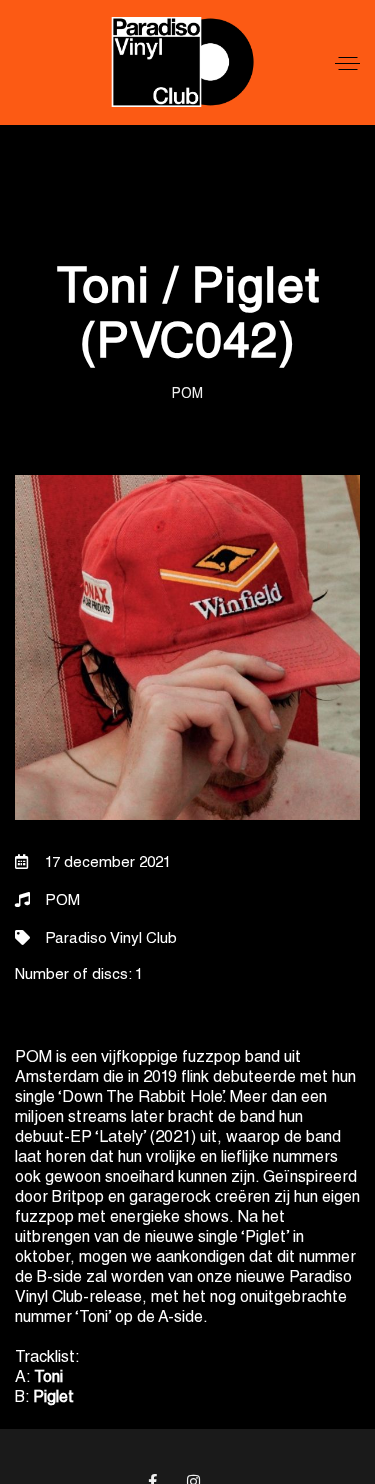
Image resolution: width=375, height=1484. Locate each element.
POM (187, 395)
